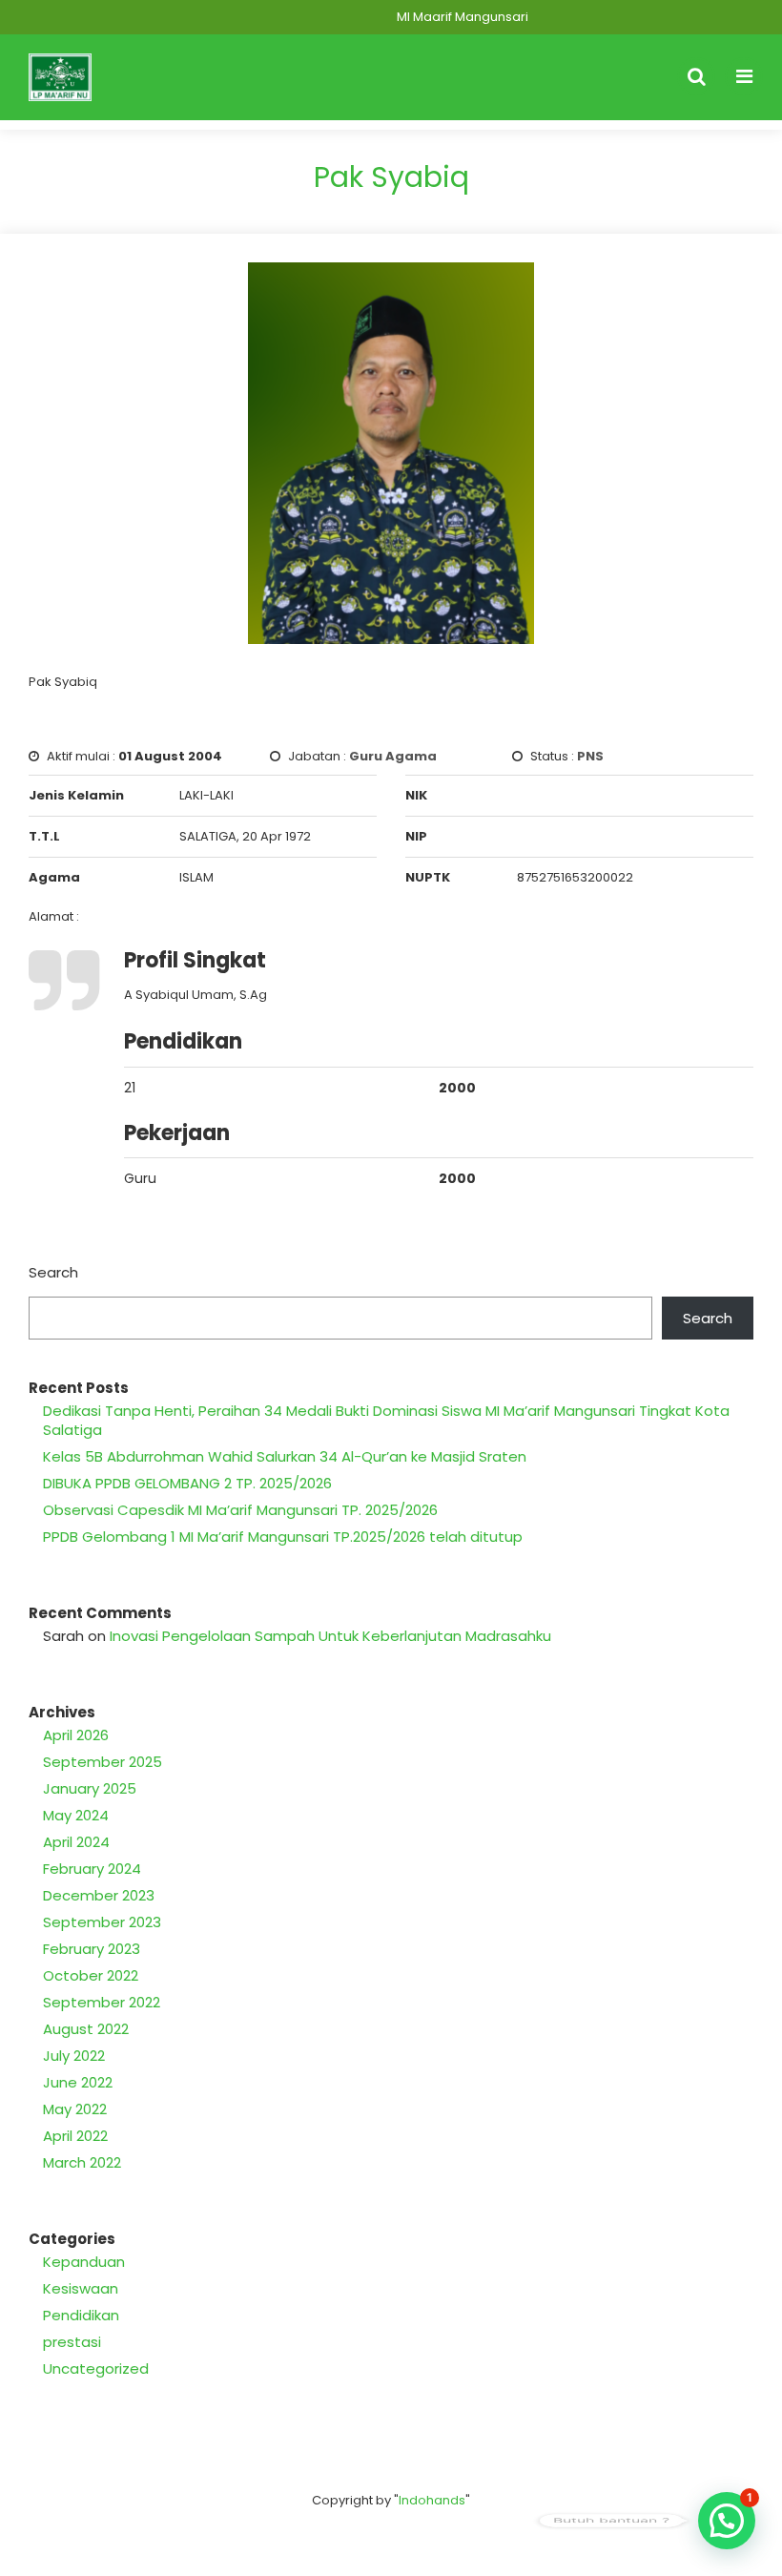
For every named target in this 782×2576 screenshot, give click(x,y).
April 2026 (76, 1735)
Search (53, 1272)
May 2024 (76, 1815)
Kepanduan (84, 2262)
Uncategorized (96, 2368)
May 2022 (75, 2109)
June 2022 (78, 2082)
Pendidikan (81, 2315)
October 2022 (91, 1975)
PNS (590, 756)
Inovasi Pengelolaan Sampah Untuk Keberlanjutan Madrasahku (330, 1636)
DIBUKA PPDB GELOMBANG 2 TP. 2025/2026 (187, 1483)
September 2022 (102, 2002)
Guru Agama (393, 756)
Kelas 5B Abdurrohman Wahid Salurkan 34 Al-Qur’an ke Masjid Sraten (285, 1456)
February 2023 (92, 1949)
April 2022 (75, 2136)
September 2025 (103, 1762)
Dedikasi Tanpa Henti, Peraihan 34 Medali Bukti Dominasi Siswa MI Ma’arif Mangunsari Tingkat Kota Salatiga (386, 1420)
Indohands (432, 2500)
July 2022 (74, 2056)
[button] (727, 2521)
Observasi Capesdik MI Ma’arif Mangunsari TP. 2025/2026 (240, 1510)
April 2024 (76, 1842)
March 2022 (82, 2162)
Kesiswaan (81, 2288)
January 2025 (90, 1788)
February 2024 (92, 1869)
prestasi (72, 2342)
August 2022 (86, 2029)
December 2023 (99, 1895)
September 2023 (102, 1922)
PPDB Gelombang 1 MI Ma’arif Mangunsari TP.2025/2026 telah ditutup (283, 1537)
